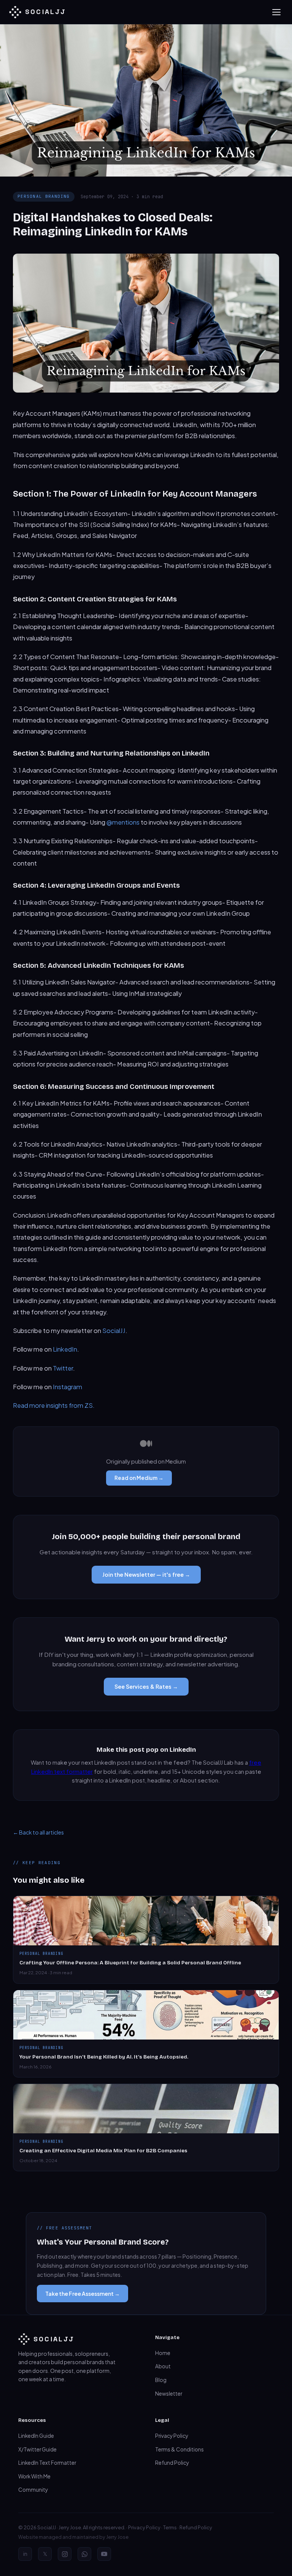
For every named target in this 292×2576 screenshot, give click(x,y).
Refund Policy (172, 2463)
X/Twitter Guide (37, 2449)
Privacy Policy (172, 2436)
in (25, 2554)
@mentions (123, 822)
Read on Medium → (139, 1478)
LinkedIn (65, 1349)
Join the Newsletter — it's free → (146, 1574)
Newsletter (169, 2394)
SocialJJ (114, 1331)
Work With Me (34, 2476)
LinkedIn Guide (36, 2436)
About (163, 2366)
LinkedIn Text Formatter (47, 2463)
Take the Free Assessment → (83, 2294)
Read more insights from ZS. (54, 1405)
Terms (170, 2527)
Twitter (63, 1368)
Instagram (67, 1387)
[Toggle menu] (276, 12)
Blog (161, 2380)
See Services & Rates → (146, 1686)
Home (163, 2353)
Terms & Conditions (179, 2449)
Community (33, 2490)
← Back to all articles (38, 1832)
